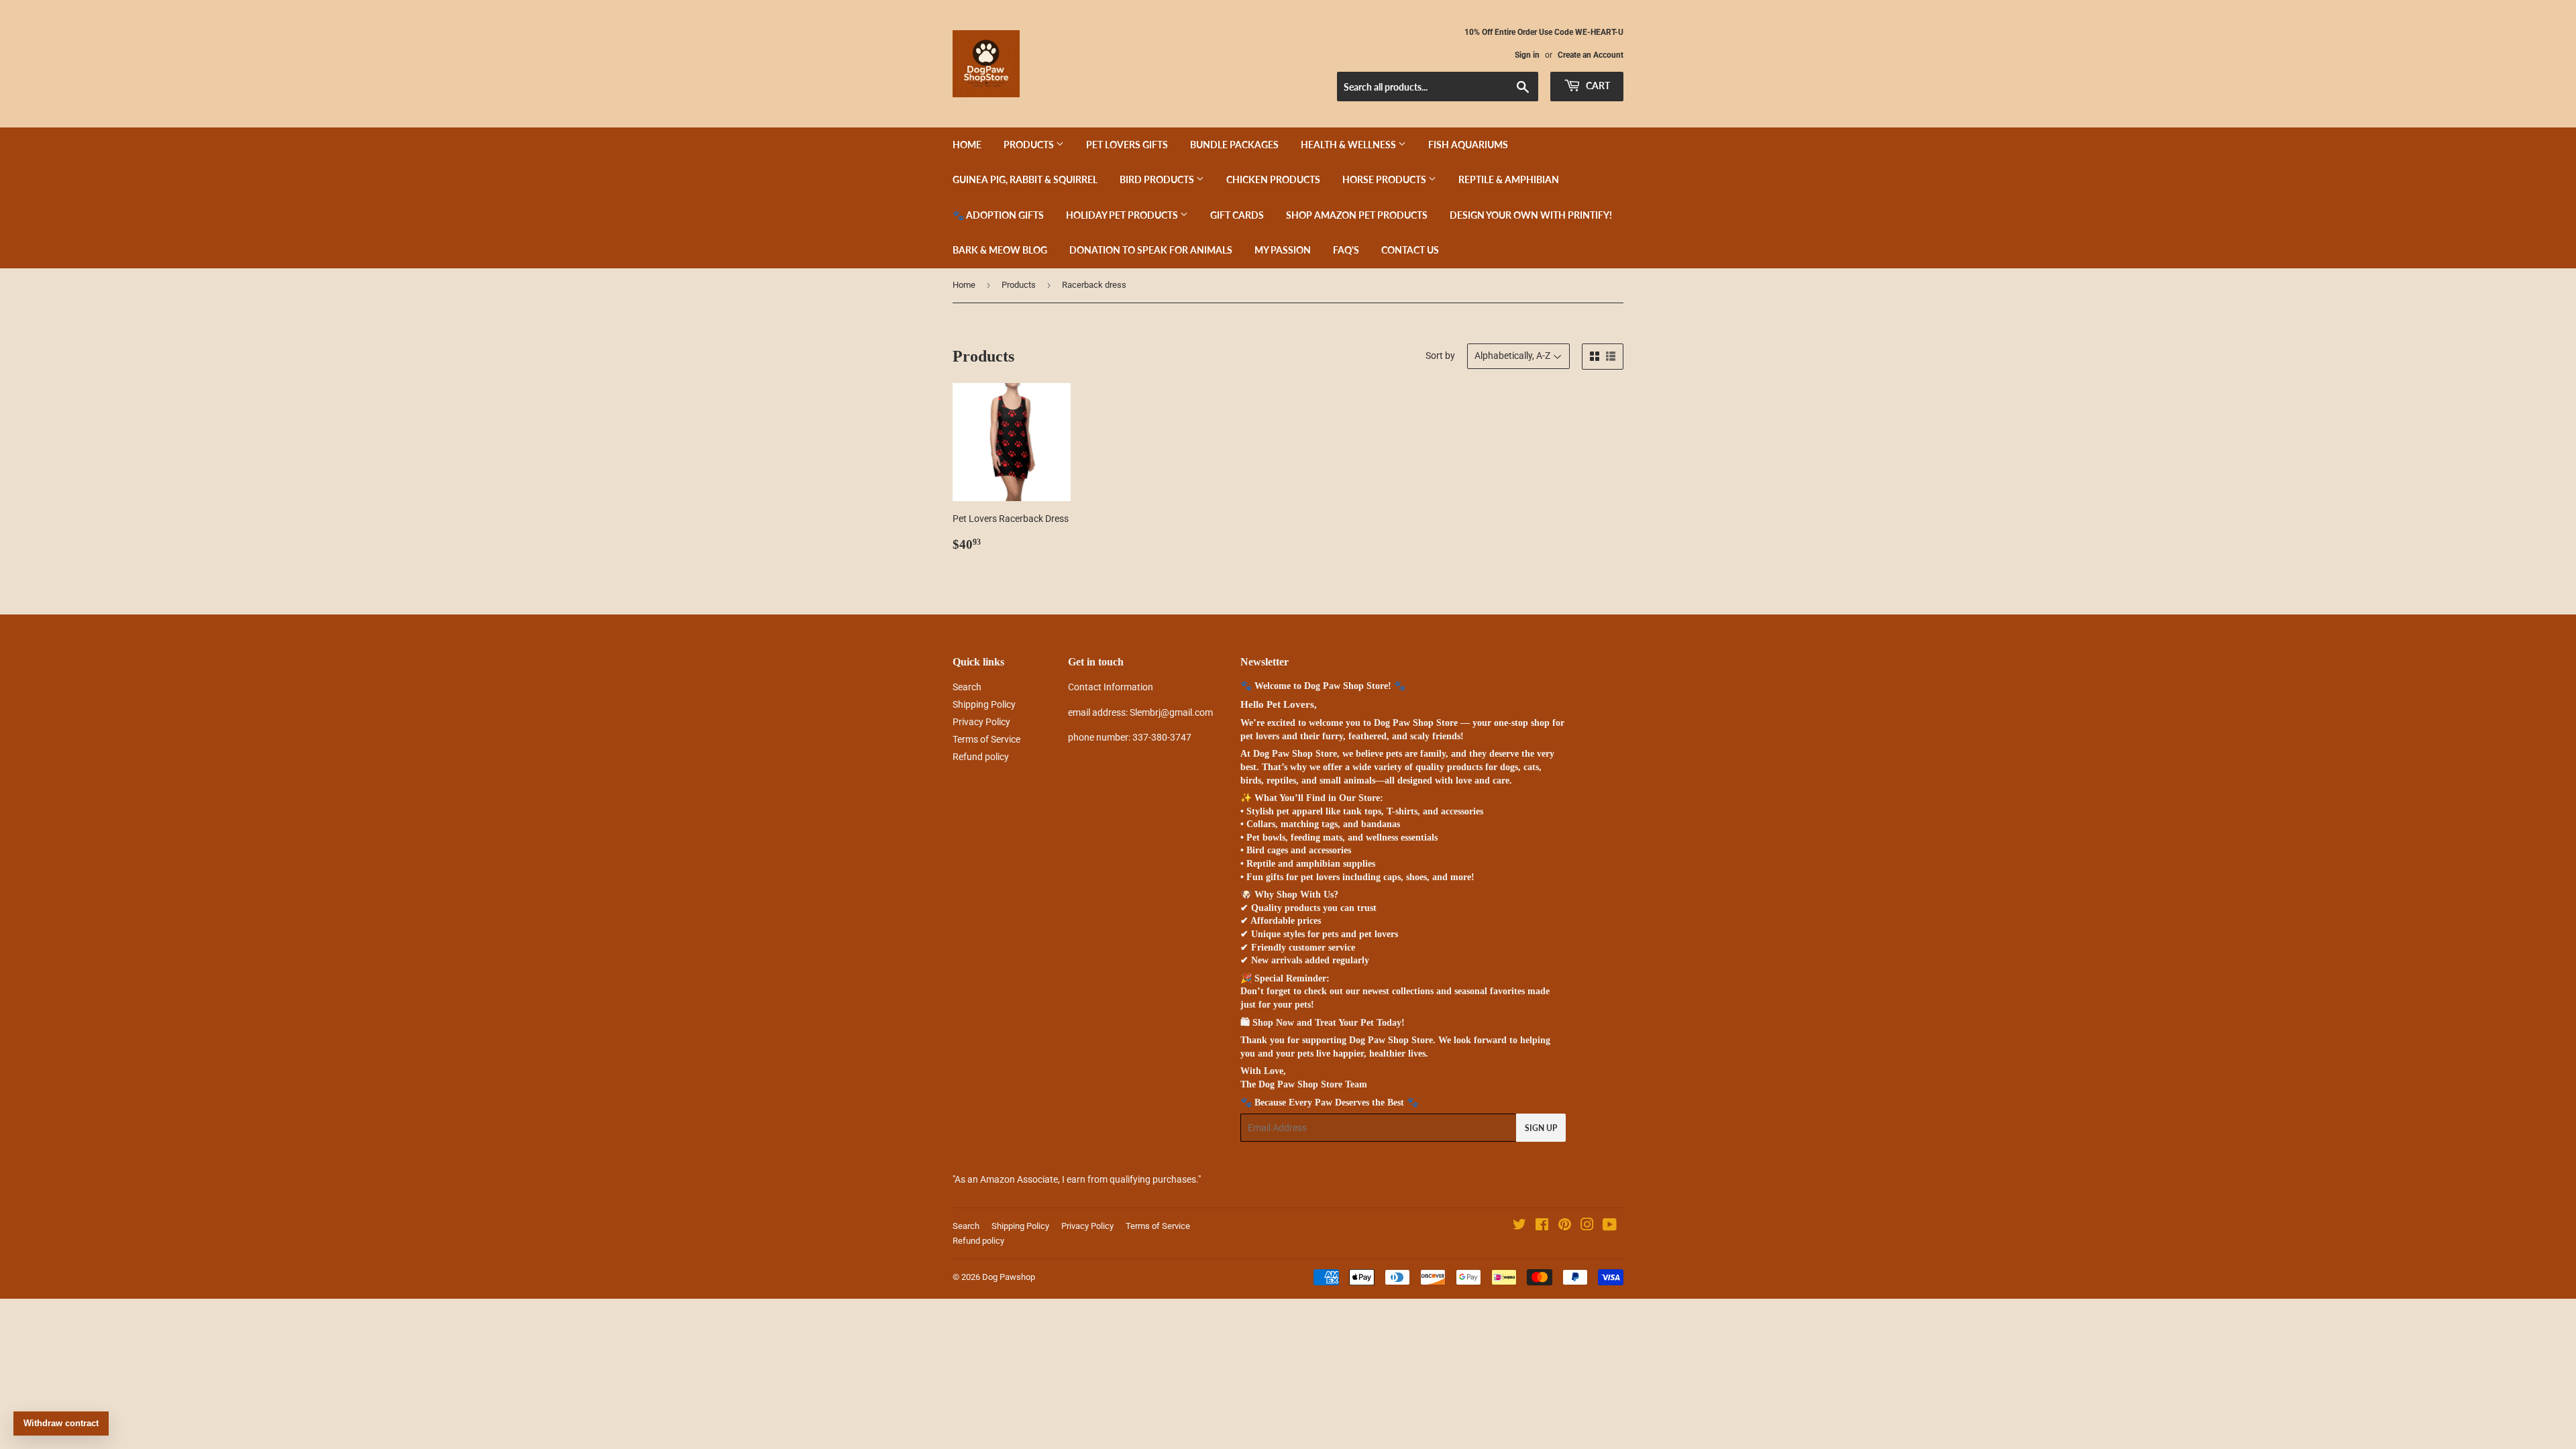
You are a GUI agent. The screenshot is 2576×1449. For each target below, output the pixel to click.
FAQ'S (1346, 250)
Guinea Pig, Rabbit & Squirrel (1025, 179)
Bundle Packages (1234, 145)
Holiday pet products (1123, 215)
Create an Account (1591, 55)
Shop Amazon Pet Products (1357, 215)
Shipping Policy (984, 704)
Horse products (1385, 179)
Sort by (1440, 356)
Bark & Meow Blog (1000, 250)
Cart (1597, 86)
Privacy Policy (981, 722)
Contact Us (1410, 250)
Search (967, 687)
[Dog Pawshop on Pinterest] (1565, 1226)
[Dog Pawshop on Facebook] (1542, 1226)
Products (1030, 145)
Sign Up (1541, 1128)
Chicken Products (1273, 179)
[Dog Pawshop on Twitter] (1519, 1226)
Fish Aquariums (1468, 145)
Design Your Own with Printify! (1531, 215)
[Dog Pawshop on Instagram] (1587, 1226)
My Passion (1283, 250)
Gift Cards (1237, 215)
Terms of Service (986, 739)
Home (967, 145)
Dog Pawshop (1009, 1277)
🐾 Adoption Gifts (998, 215)
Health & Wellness (1349, 145)
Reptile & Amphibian (1509, 179)
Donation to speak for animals (1151, 250)
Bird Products (1158, 179)
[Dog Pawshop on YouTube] (1610, 1226)
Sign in (1527, 55)
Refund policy (981, 757)
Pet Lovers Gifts (1127, 145)
